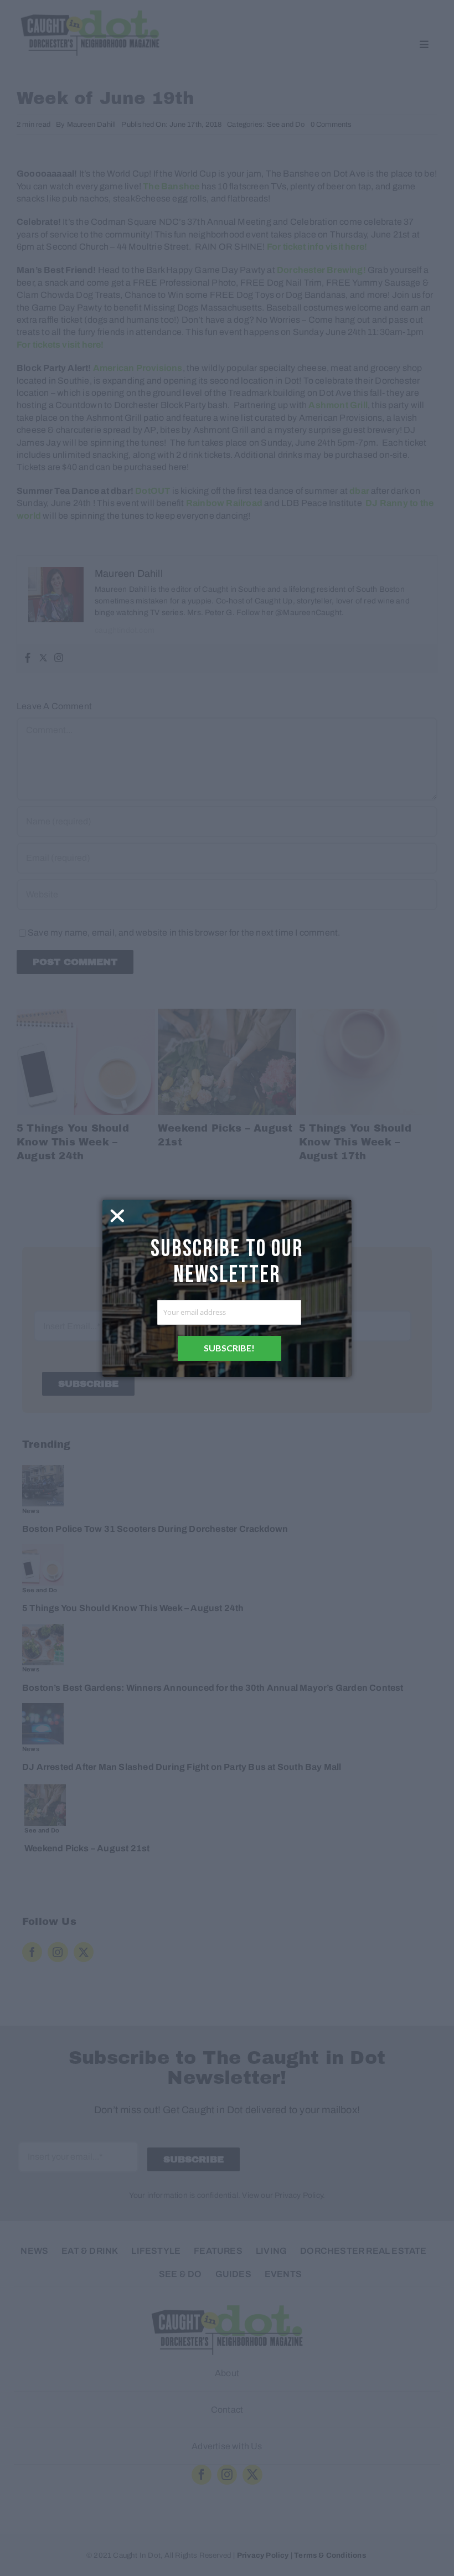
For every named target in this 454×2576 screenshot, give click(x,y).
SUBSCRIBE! (229, 1348)
